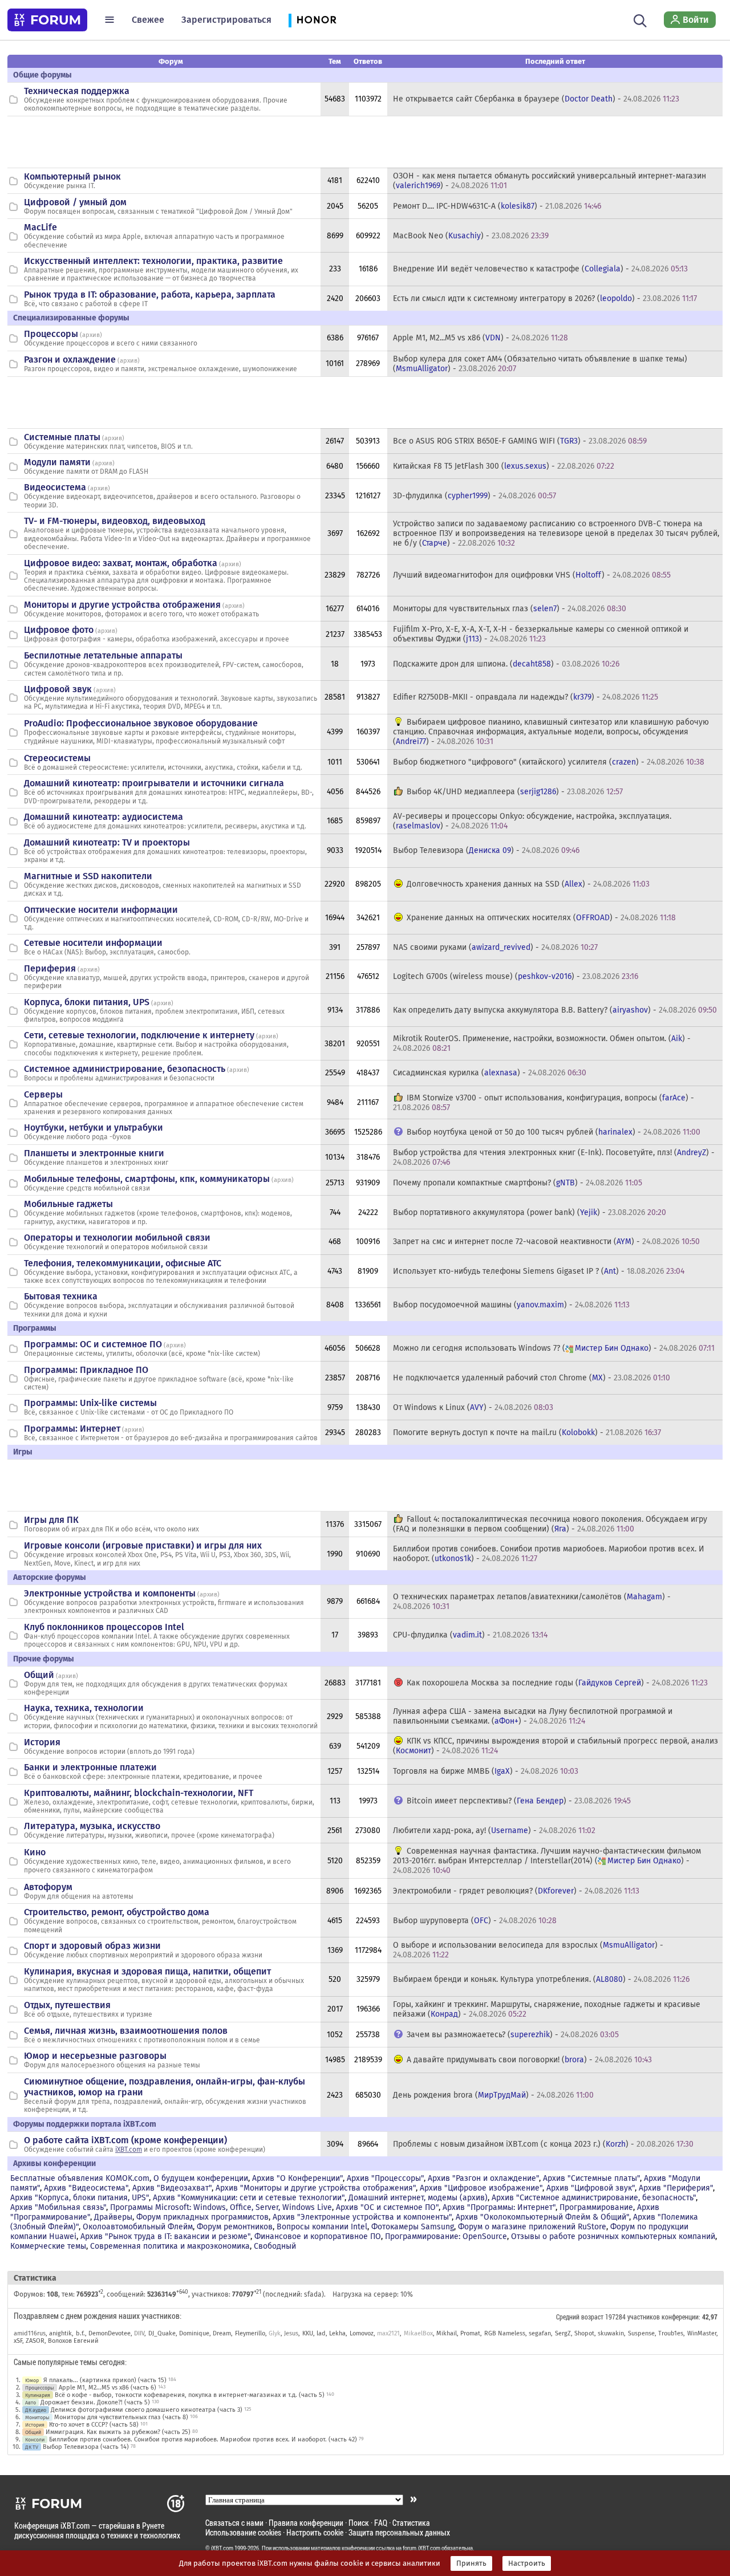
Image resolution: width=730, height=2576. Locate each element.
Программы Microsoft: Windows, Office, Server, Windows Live (221, 2207)
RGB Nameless (505, 2333)
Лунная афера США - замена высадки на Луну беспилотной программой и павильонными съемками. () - (533, 1716)
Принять (471, 2563)
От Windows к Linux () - (473, 1407)
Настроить (527, 2563)
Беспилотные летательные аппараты (103, 655)
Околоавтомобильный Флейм (138, 2227)
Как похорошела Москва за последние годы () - (557, 1683)
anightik (60, 2333)
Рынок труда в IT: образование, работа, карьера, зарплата (150, 294)
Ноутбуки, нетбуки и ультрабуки (94, 1127)
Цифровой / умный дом (75, 202)
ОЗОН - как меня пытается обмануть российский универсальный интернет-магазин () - (549, 181)
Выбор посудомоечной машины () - (511, 1305)
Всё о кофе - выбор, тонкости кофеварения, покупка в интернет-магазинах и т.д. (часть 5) (190, 2395)
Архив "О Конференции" (297, 2178)
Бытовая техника (61, 1296)
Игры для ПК (51, 1520)
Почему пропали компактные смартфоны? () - (518, 1183)
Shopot (584, 2333)
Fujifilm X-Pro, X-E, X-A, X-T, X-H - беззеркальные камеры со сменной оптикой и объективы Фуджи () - (541, 634)
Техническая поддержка (77, 91)
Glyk (275, 2333)
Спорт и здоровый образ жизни (92, 1946)
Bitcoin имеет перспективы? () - (519, 1801)
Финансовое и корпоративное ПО (318, 2236)
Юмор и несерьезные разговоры (95, 2056)
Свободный (275, 2246)
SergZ (563, 2333)
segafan (540, 2333)
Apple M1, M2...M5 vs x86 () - (480, 338)
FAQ (381, 2523)
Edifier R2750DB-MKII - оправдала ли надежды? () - (526, 697)
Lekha (337, 2333)
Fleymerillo (250, 2333)
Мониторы (37, 2417)
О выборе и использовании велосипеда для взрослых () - (528, 1950)
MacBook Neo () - (471, 236)
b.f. (80, 2333)
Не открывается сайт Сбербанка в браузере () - (536, 99)
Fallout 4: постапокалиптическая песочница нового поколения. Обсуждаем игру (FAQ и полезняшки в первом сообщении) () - (550, 1524)
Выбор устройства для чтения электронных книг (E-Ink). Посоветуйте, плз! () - (554, 1157)
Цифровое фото (59, 630)
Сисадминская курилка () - (490, 1073)
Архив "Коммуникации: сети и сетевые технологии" (249, 2198)
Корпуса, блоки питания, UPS (87, 1002)
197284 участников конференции (652, 2317)
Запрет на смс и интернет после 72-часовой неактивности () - (546, 1242)
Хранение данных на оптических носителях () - (541, 918)
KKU (308, 2333)
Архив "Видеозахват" (172, 2188)
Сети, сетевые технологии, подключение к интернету (139, 1035)
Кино (35, 1852)
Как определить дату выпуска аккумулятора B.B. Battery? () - (555, 1010)
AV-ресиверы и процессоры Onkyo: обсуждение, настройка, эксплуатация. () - (532, 821)
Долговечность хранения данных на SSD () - (528, 884)
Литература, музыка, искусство (92, 1826)
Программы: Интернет (72, 1429)
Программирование (596, 2207)
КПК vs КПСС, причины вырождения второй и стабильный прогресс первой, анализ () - (555, 1746)
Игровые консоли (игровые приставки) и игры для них (143, 1545)
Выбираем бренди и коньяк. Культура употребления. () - (541, 1979)
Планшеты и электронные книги (94, 1153)
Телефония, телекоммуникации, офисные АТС (123, 1263)
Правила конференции (306, 2523)
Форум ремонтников (235, 2227)
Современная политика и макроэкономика (170, 2246)
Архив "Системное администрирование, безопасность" (594, 2198)
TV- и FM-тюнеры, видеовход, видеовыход (115, 521)
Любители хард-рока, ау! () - (494, 1831)
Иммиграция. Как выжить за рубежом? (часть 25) (118, 2432)
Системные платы (62, 437)
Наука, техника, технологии (84, 1708)
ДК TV (32, 2447)
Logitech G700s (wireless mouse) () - (516, 976)
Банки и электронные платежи (90, 1767)
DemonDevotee (109, 2333)
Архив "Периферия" (676, 2188)
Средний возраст (580, 2317)
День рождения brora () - (493, 2095)
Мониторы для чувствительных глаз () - (510, 609)
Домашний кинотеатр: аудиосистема (104, 817)
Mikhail (447, 2333)
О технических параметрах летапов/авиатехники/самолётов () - (532, 1602)
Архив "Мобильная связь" (58, 2207)
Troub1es (671, 2333)
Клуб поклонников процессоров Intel (104, 1627)
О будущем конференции (201, 2178)
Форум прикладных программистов (202, 2217)
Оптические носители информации (101, 910)
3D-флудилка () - (474, 496)
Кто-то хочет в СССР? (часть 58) (94, 2425)
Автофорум (48, 1887)
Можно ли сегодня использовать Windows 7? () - (554, 1348)
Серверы (43, 1094)
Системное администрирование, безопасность (125, 1069)
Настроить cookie (315, 2532)
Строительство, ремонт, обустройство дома (117, 1912)
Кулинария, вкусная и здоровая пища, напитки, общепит (147, 1971)
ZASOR (35, 2341)
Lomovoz (362, 2333)
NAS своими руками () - (495, 947)
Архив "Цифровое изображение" (481, 2188)
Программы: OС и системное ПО (93, 1344)
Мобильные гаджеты (68, 1204)
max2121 (388, 2333)
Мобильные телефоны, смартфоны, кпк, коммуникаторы (147, 1179)
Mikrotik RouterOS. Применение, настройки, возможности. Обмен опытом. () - (542, 1043)
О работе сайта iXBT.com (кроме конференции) (125, 2140)
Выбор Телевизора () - (486, 850)
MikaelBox (418, 2333)
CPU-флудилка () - (470, 1635)
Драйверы (113, 2217)
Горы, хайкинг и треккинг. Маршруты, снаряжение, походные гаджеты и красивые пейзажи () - (547, 2009)
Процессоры (51, 334)
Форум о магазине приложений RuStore (532, 2227)
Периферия (50, 968)
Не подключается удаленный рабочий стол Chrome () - (532, 1378)
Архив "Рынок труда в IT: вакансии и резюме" (165, 2236)
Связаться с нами (234, 2523)
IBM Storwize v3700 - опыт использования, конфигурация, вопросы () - (544, 1103)
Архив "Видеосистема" (86, 2188)
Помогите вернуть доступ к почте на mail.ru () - (527, 1433)
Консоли (35, 2439)
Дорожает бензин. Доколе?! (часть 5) (95, 2402)
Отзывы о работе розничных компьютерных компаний (613, 2236)
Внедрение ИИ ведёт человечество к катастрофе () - (540, 269)
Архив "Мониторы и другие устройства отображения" (316, 2188)
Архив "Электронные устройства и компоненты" (362, 2217)
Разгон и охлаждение (70, 359)
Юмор (32, 2380)
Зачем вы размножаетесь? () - (513, 2035)
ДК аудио (36, 2410)
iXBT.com (129, 2150)
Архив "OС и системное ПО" (387, 2207)
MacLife (40, 227)
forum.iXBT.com (421, 2548)
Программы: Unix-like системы (90, 1403)
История (42, 1742)
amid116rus (30, 2333)
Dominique (194, 2333)
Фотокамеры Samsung (413, 2227)
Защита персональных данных (399, 2532)
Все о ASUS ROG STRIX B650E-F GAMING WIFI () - (520, 441)
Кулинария (38, 2395)
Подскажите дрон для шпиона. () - (506, 664)
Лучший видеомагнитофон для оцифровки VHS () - (532, 575)
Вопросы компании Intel (322, 2227)
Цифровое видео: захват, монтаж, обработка (121, 563)
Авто (31, 2402)
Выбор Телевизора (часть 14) (86, 2447)
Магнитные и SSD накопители (88, 876)
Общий (39, 1675)
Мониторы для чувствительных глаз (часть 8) (121, 2417)
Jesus (291, 2333)
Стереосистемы (57, 758)
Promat (470, 2333)
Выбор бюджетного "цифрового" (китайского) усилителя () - (549, 762)
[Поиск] (640, 19)
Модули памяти (57, 462)
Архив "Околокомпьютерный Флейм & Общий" (542, 2217)
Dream (222, 2333)
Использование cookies (243, 2532)
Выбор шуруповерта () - (475, 1921)
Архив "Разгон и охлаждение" (483, 2178)
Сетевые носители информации (93, 943)
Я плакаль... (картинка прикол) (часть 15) (105, 2380)
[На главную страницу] (47, 20)
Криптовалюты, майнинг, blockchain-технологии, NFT (139, 1793)
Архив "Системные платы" (591, 2178)
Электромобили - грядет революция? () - (516, 1891)
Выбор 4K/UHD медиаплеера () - (515, 792)
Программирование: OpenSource (446, 2236)
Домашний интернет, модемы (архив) (418, 2198)
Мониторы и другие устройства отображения (122, 605)
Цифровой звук (58, 689)
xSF (18, 2341)
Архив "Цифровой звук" (591, 2188)
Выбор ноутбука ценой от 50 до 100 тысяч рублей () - (553, 1132)
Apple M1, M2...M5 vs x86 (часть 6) (108, 2388)
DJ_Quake (162, 2333)
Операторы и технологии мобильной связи (117, 1238)
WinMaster (702, 2333)
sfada (313, 2294)
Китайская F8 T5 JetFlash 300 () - (504, 466)
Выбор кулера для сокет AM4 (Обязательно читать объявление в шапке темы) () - (540, 364)
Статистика (411, 2523)
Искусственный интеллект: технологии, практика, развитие (153, 261)
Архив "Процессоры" (385, 2178)
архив (91, 335)
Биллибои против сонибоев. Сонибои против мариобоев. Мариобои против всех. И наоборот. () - (549, 1554)
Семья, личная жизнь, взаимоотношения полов (126, 2031)
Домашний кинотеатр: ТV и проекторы (107, 842)
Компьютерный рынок (72, 176)
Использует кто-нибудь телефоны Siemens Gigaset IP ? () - (539, 1271)
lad (321, 2333)
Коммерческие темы (48, 2246)
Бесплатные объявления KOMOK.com (80, 2178)
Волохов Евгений (73, 2341)
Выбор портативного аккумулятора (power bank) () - (530, 1212)
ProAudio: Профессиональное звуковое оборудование (141, 723)
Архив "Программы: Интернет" (499, 2207)
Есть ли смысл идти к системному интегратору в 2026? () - (545, 298)
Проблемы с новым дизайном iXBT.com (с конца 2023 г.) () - (543, 2144)
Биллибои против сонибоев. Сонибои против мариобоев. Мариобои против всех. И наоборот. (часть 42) (203, 2439)
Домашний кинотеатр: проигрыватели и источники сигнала (154, 783)
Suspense (641, 2333)
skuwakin (611, 2333)
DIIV (139, 2333)
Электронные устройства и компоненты (110, 1593)
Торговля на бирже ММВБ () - (486, 1771)
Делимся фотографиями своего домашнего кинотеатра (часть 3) (147, 2410)
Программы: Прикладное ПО (86, 1370)
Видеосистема (55, 487)
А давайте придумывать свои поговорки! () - (529, 2060)
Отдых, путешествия (67, 2005)
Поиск (359, 2523)
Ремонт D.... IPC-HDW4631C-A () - (497, 206)
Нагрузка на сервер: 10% (373, 2294)
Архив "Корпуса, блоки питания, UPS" (80, 2198)
